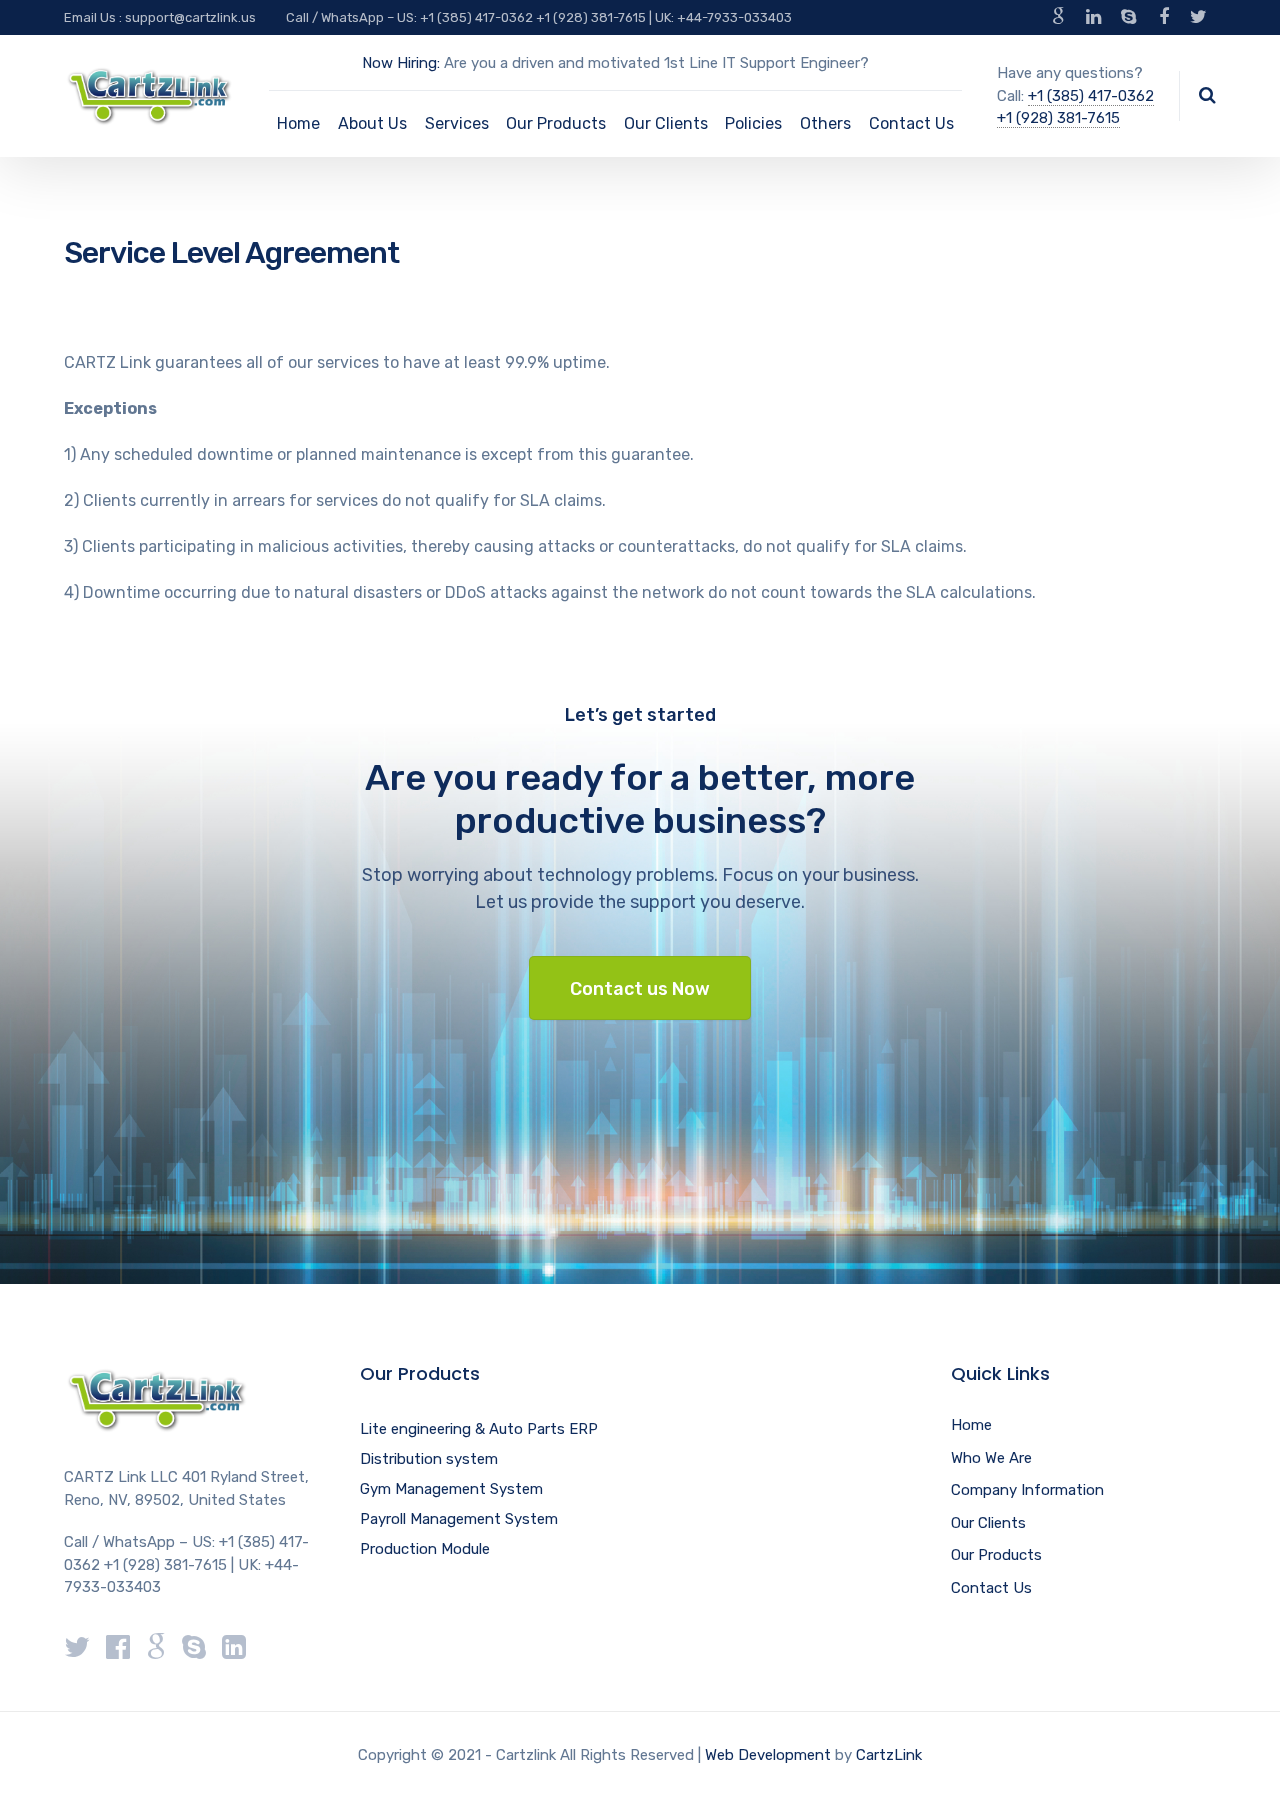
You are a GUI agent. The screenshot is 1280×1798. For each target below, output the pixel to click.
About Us (372, 123)
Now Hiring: (401, 63)
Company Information (1027, 1490)
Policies (753, 123)
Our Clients (666, 123)
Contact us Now (640, 989)
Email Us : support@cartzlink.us (160, 17)
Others (825, 123)
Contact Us (911, 123)
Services (457, 123)
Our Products (556, 123)
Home (298, 123)
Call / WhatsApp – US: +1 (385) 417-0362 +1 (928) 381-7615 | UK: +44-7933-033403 (539, 17)
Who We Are (991, 1458)
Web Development (768, 1755)
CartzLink (889, 1755)
